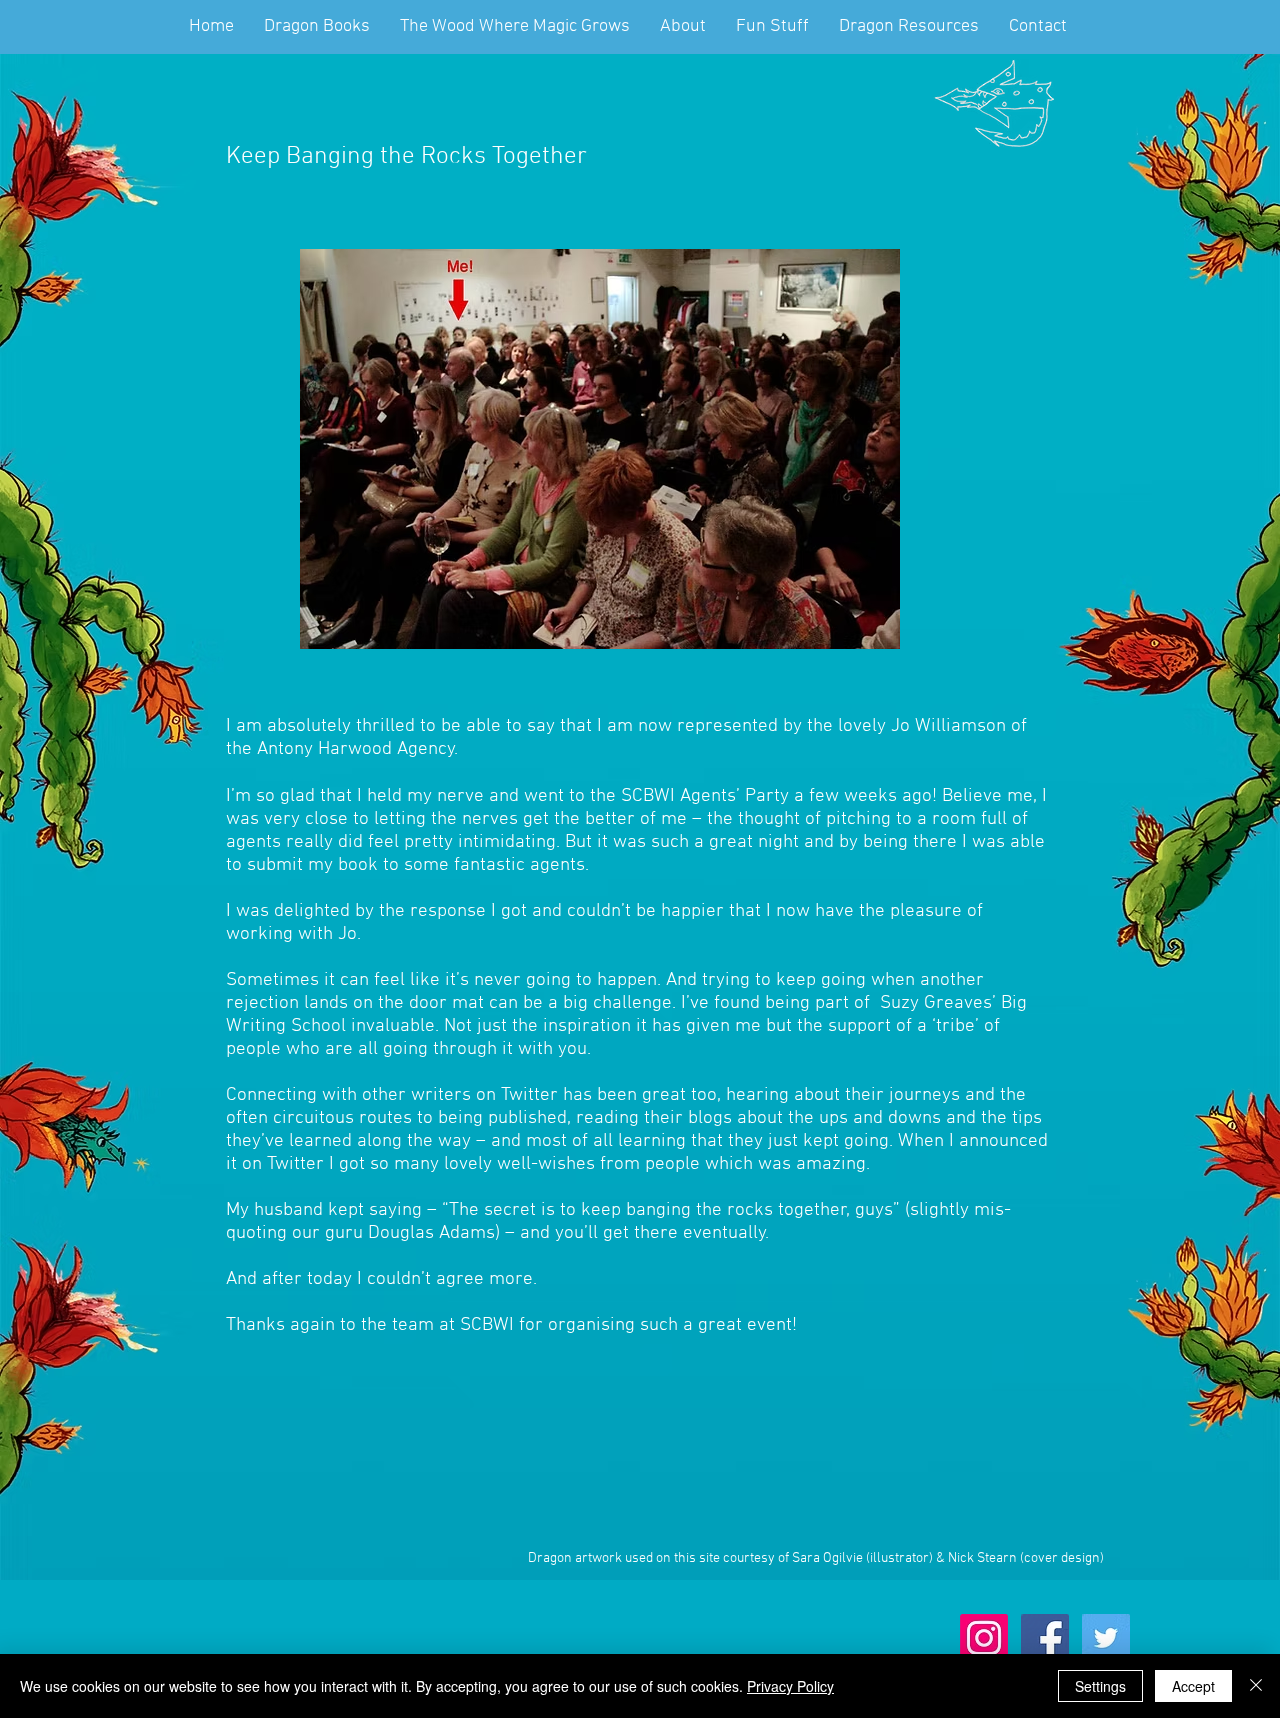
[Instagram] (984, 1638)
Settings (1100, 1686)
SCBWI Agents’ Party (705, 796)
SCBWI (487, 1325)
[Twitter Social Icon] (1106, 1638)
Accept (1193, 1686)
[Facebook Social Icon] (1045, 1638)
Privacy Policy (790, 1686)
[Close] (1256, 1686)
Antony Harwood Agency (356, 749)
